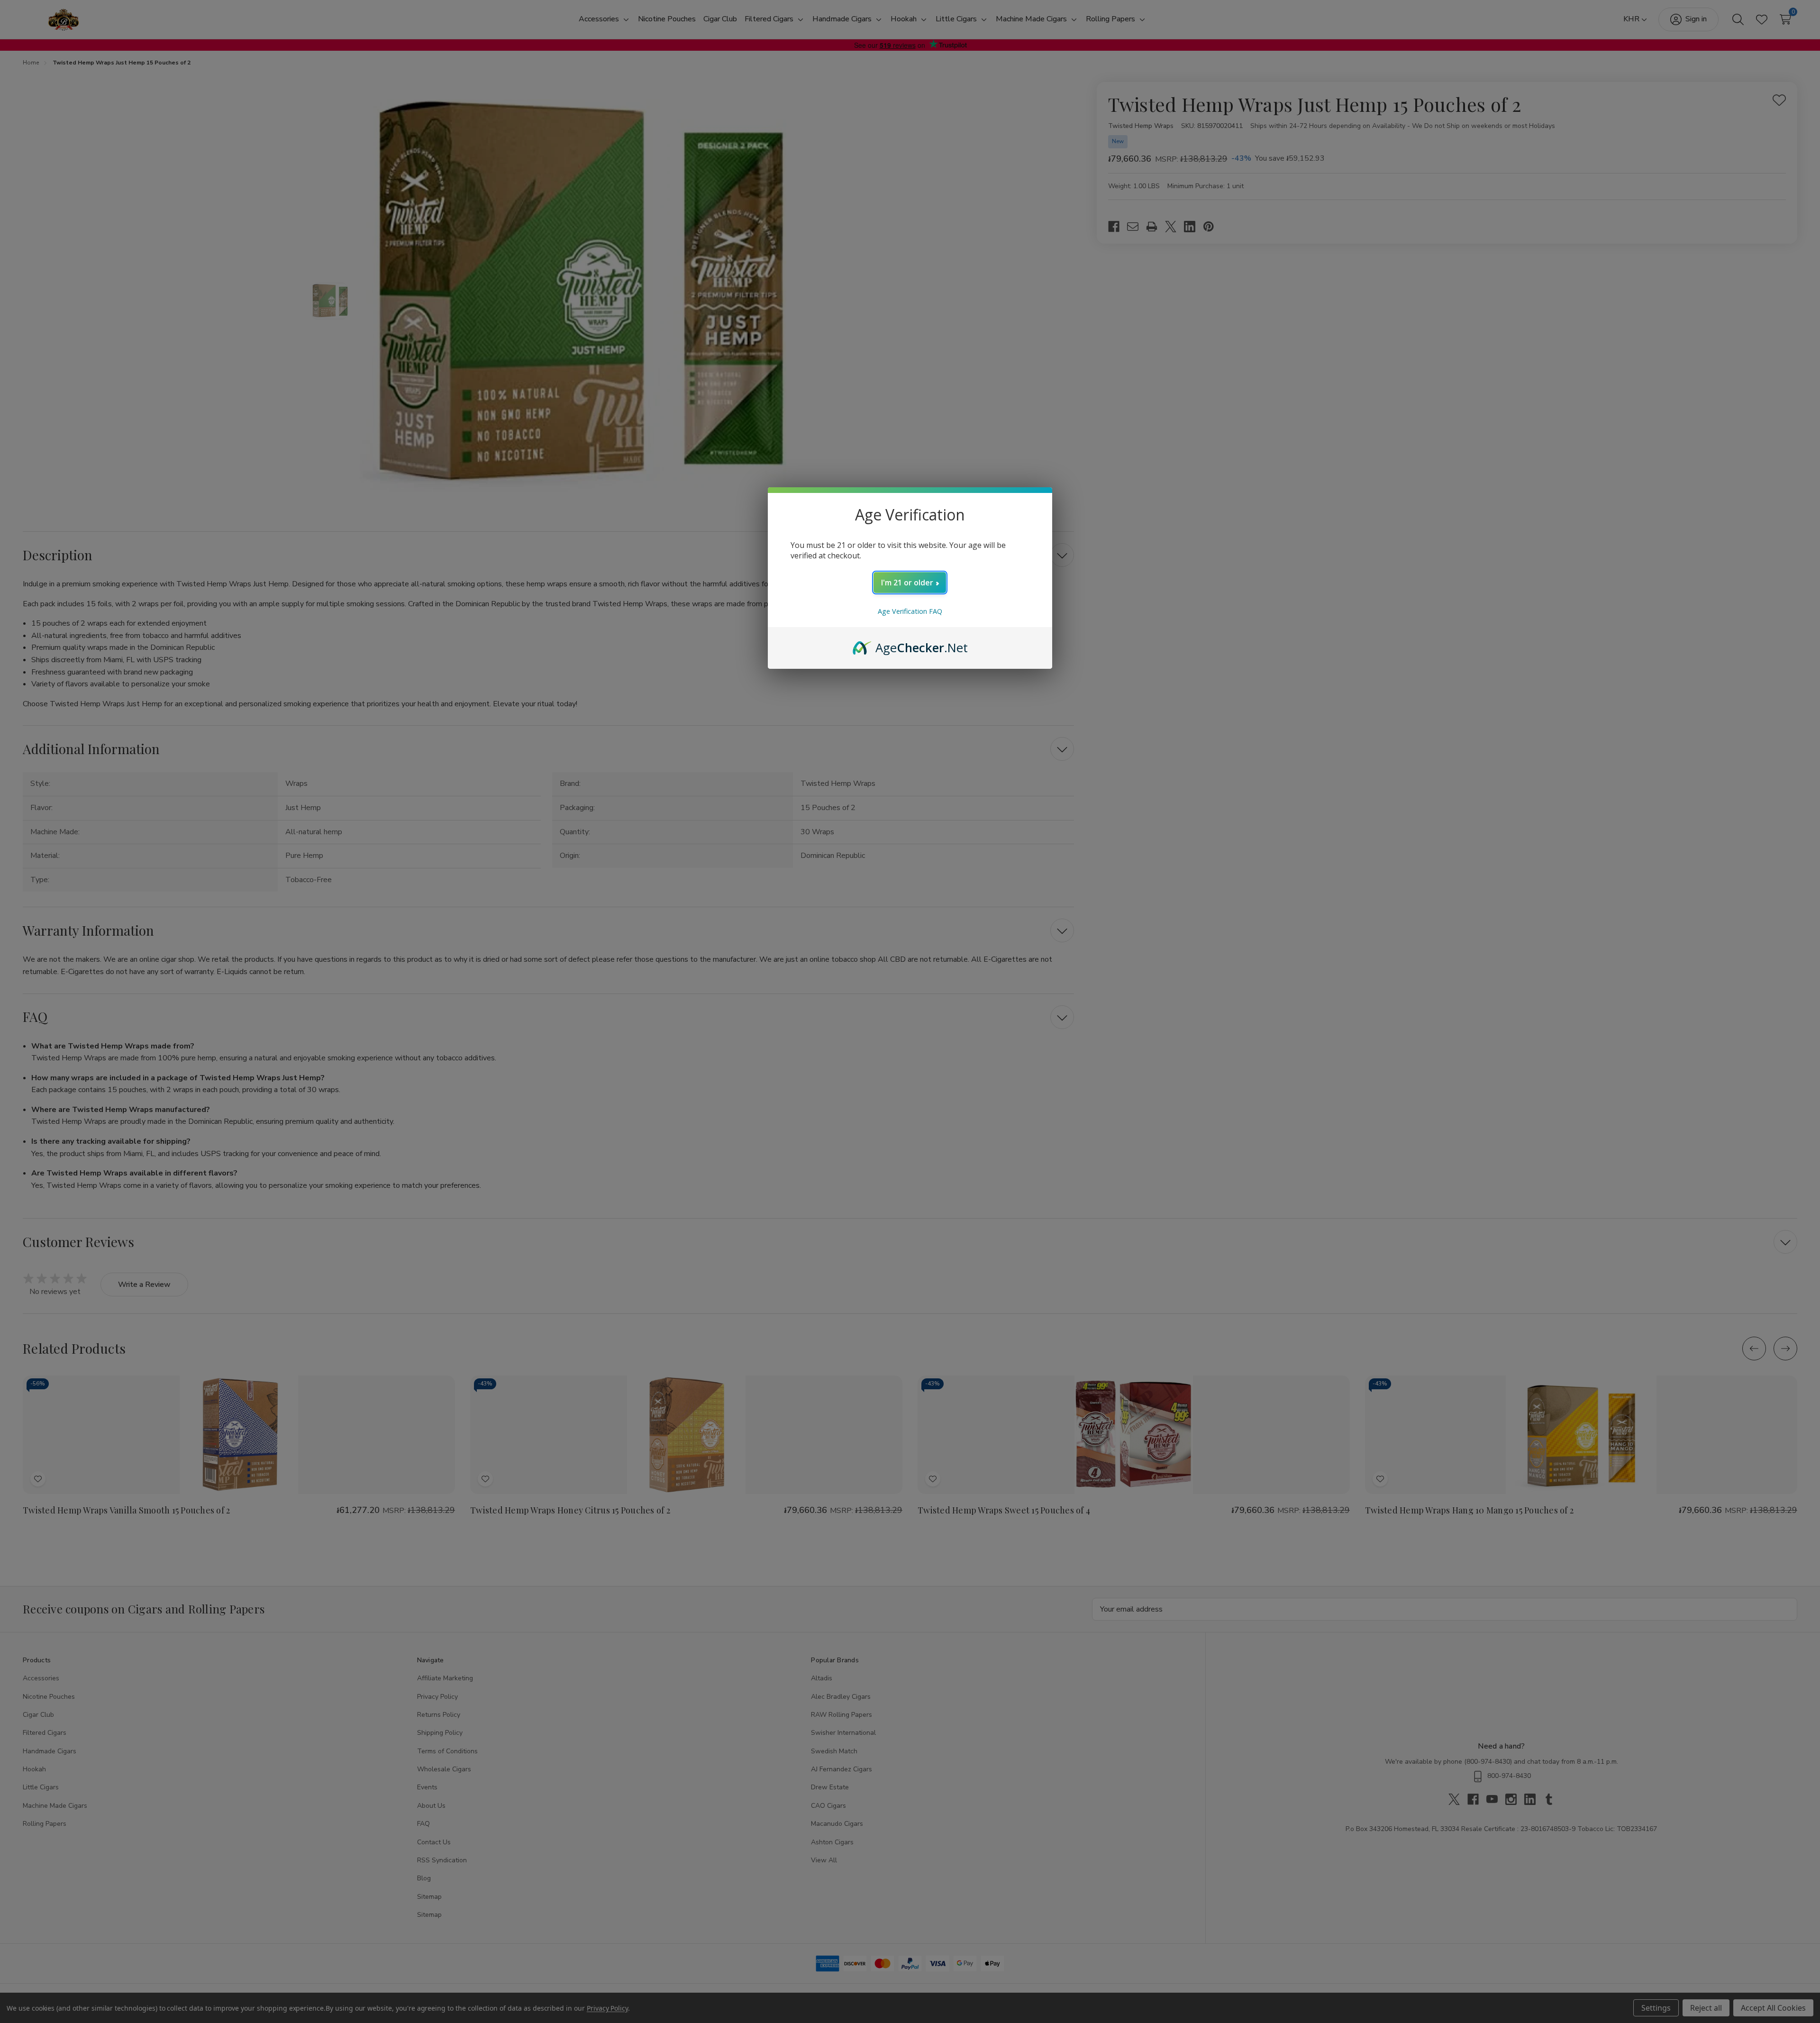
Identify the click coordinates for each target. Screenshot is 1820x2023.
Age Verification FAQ (910, 611)
